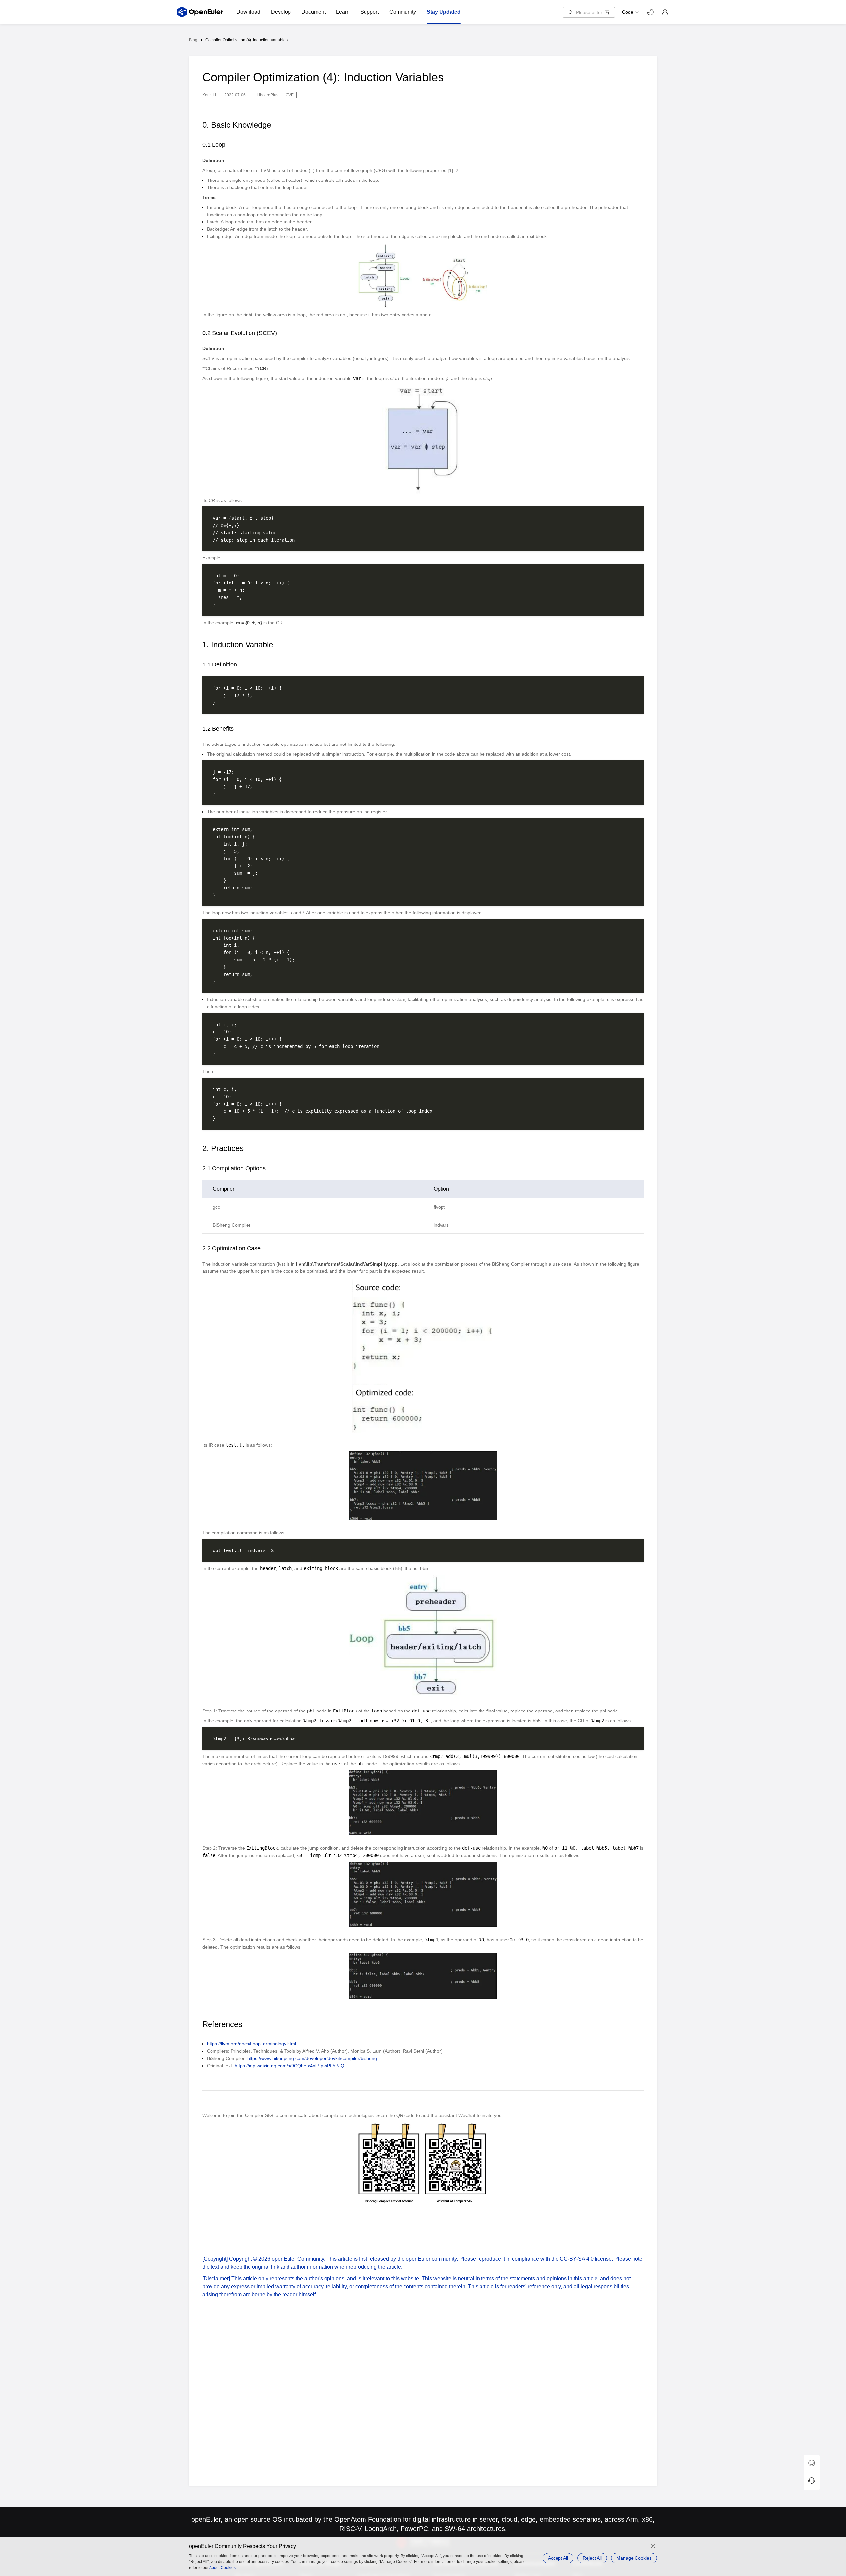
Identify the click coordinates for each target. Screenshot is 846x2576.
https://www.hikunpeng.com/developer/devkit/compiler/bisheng (312, 2058)
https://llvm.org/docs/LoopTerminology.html (251, 2044)
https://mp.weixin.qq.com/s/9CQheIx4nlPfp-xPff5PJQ (289, 2066)
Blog (193, 40)
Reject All (592, 2558)
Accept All (558, 2558)
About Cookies (222, 2568)
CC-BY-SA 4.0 (577, 2259)
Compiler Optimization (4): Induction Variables (246, 40)
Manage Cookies (634, 2558)
